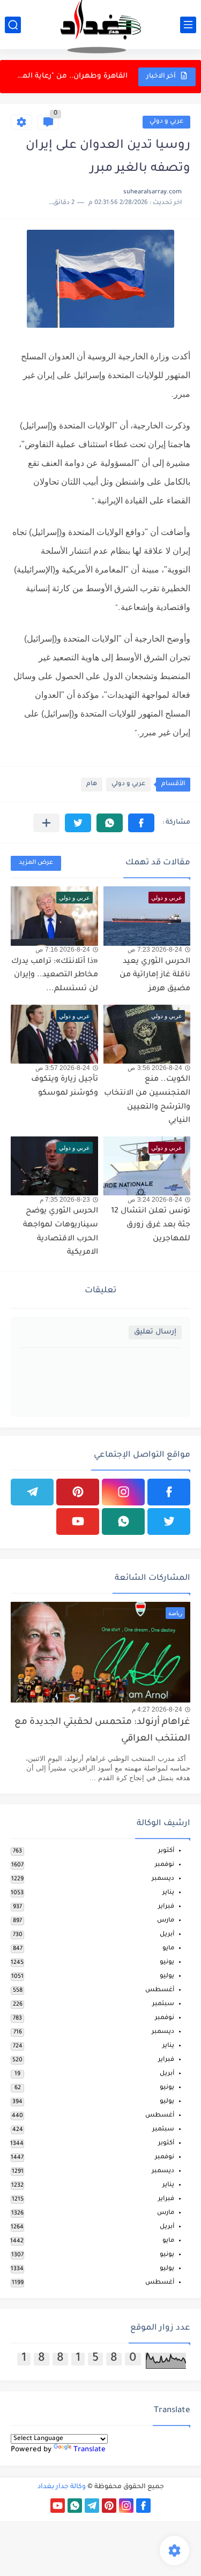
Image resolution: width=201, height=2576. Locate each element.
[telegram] (32, 1492)
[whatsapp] (123, 1522)
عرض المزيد (36, 863)
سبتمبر (163, 2004)
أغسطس (160, 1990)
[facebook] (169, 1492)
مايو (168, 1949)
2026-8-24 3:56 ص (155, 1068)
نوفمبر (165, 1865)
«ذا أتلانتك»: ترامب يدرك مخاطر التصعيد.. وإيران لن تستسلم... (55, 976)
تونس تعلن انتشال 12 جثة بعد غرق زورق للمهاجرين (151, 1225)
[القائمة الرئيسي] (188, 25)
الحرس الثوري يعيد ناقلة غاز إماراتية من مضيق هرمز (155, 976)
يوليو (167, 1976)
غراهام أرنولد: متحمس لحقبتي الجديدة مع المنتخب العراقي (102, 1731)
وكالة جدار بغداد (62, 2487)
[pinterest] (78, 1492)
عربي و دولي (166, 122)
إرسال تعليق (155, 1332)
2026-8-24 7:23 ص (155, 950)
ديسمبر (163, 1879)
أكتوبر (166, 1851)
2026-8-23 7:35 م (65, 1200)
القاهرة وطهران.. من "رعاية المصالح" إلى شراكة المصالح (70, 76)
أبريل (167, 1935)
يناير (168, 1893)
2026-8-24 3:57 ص (63, 1068)
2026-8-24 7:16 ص (63, 950)
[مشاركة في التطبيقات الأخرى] (46, 823)
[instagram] (123, 1492)
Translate (90, 2450)
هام (92, 784)
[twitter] (169, 1522)
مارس (166, 1921)
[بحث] (13, 25)
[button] (141, 823)
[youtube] (78, 1522)
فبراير (166, 1907)
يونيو (167, 1963)
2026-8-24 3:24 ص (155, 1200)
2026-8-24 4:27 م (157, 1709)
